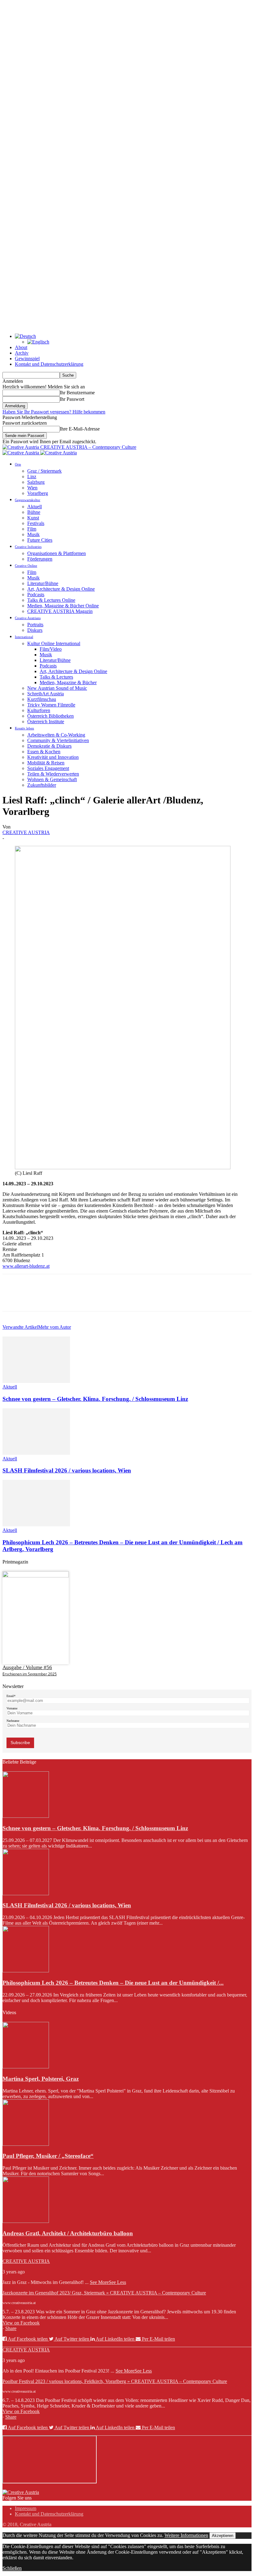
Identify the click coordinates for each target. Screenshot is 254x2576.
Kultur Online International (54, 643)
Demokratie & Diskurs (49, 746)
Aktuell (35, 507)
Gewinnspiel (27, 359)
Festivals (36, 523)
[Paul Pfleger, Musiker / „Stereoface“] (26, 2144)
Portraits (35, 625)
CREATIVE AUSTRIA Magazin (60, 611)
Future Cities (40, 540)
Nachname (13, 1721)
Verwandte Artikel (20, 1327)
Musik (33, 534)
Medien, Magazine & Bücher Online (63, 606)
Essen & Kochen (44, 752)
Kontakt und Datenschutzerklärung (49, 364)
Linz (32, 477)
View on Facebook (21, 2323)
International (24, 637)
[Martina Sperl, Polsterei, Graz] (26, 2067)
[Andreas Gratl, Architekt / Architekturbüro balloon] (26, 2221)
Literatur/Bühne (43, 583)
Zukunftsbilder (42, 785)
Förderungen (40, 559)
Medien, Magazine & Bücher (68, 682)
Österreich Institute (46, 722)
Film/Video (51, 649)
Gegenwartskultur (28, 500)
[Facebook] (13, 1298)
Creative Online (26, 566)
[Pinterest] (57, 1298)
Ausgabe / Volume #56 (27, 1667)
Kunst (33, 518)
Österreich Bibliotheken (50, 716)
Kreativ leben (24, 728)
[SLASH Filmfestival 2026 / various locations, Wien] (36, 1453)
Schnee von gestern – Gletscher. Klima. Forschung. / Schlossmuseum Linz (95, 1399)
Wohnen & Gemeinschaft (52, 779)
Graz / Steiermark (44, 471)
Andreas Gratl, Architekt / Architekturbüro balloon (68, 2233)
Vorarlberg (38, 493)
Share (11, 2328)
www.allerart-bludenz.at (26, 1266)
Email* (11, 1696)
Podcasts (36, 595)
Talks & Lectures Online (51, 600)
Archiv (22, 353)
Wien (32, 488)
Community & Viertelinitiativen (58, 740)
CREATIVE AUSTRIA (26, 832)
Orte (18, 464)
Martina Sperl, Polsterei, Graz (41, 2079)
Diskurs (35, 630)
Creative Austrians (28, 618)
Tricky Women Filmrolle (51, 705)
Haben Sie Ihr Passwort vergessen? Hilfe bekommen (54, 412)
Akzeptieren (223, 2536)
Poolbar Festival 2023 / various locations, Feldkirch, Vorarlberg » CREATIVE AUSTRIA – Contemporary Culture (115, 2381)
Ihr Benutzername (77, 393)
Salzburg (36, 482)
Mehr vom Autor (55, 1327)
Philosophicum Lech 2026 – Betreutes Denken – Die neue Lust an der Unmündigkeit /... (113, 1983)
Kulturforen (39, 710)
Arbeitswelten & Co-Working (56, 735)
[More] (102, 1298)
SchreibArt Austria (46, 694)
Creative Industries (28, 547)
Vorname (12, 1708)
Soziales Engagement (48, 768)
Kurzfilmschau (42, 699)
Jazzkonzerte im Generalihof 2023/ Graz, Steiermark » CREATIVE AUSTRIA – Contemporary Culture (104, 2293)
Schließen (12, 2568)
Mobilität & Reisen (46, 763)
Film (32, 529)
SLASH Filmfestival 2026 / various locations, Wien (67, 1470)
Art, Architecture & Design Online (61, 589)
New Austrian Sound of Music (57, 688)
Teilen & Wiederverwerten (53, 774)
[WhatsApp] (80, 1298)
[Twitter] (35, 1298)
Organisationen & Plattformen (57, 553)
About (21, 347)
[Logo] (21, 453)
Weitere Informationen (186, 2535)
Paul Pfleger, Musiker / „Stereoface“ (48, 2156)
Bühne (34, 512)
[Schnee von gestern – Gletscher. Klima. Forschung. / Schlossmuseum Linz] (36, 1381)
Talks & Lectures (56, 677)
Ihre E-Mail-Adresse (80, 429)
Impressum (26, 2508)
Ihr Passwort (72, 399)
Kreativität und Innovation (53, 757)
